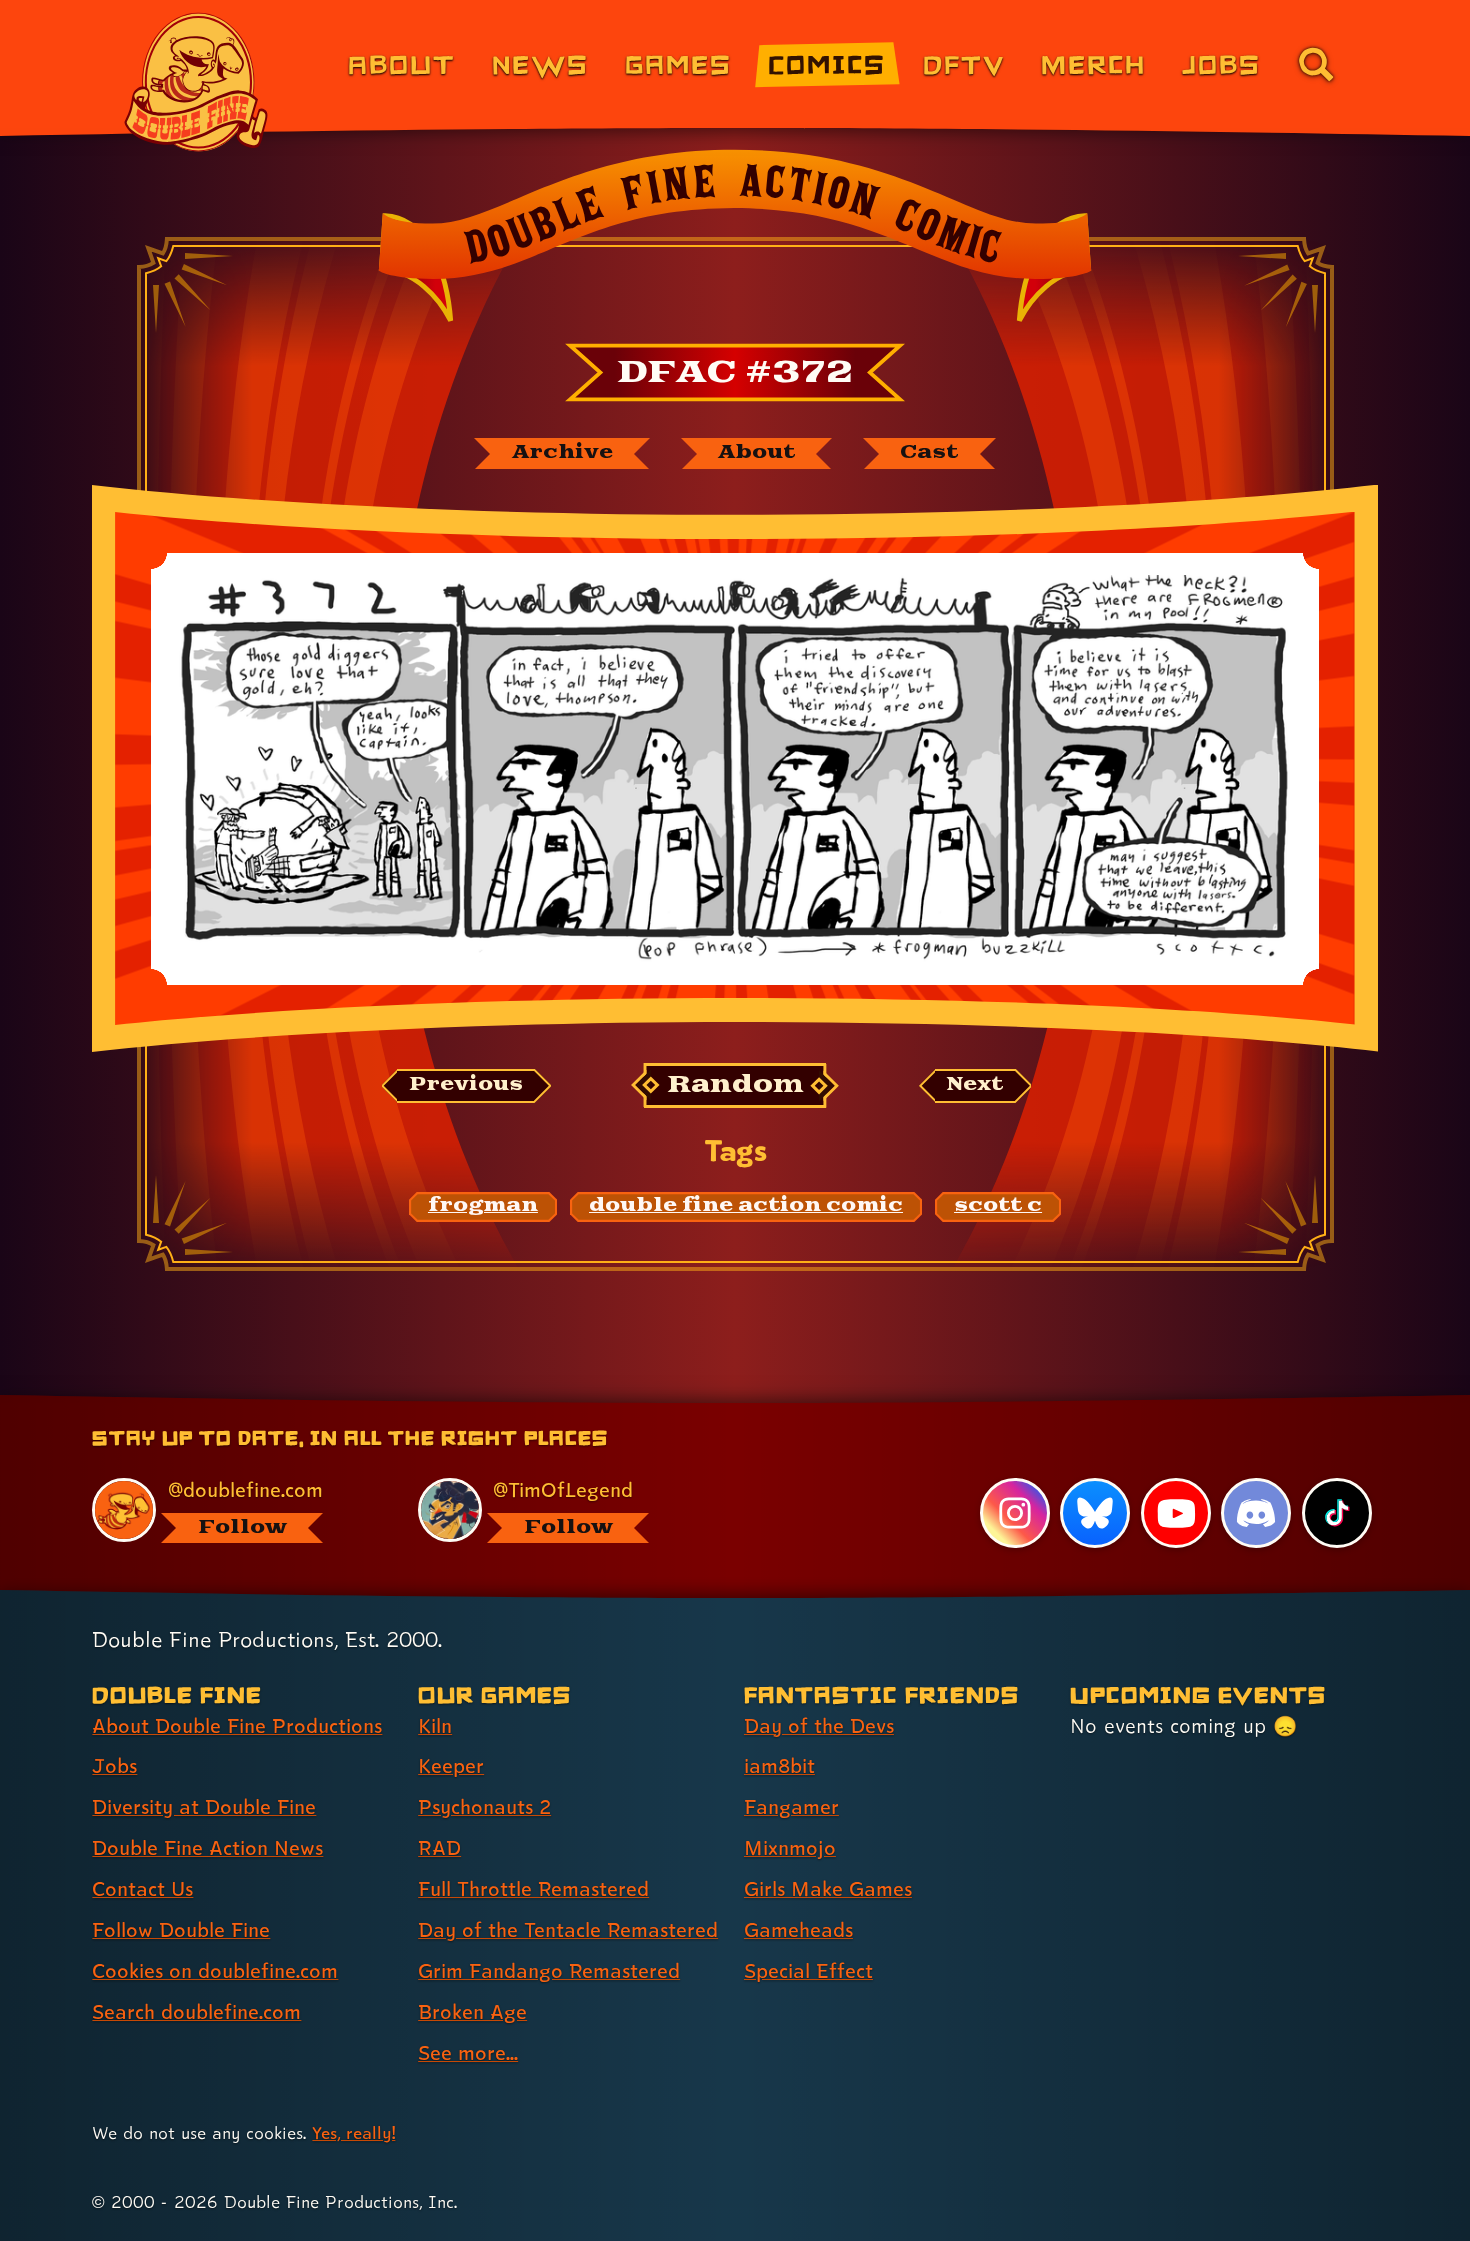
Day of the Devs (819, 1726)
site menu (713, 1402)
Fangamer (791, 1807)
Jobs (1221, 63)
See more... (468, 2053)
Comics (827, 63)
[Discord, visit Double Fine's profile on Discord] (1256, 1513)
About (401, 63)
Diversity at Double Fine (204, 1807)
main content (839, 1402)
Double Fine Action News (207, 1848)
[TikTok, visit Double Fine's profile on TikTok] (1337, 1513)
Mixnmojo (790, 1848)
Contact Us (142, 1889)
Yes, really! (353, 2132)
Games (678, 63)
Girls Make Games (828, 1889)
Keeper (451, 1766)
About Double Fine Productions (237, 1726)
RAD (439, 1848)
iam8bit (779, 1766)
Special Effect (808, 1971)
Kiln (435, 1726)
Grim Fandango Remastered (549, 1971)
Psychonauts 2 (484, 1807)
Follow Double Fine (181, 1930)
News (540, 63)
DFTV (964, 63)
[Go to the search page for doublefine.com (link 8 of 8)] (1316, 64)
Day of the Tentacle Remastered (568, 1930)
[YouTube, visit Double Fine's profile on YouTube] (1176, 1513)
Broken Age (472, 2012)
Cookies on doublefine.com (215, 1971)
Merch (1093, 63)
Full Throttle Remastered (533, 1889)
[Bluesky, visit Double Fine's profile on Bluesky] (1095, 1513)
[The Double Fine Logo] (197, 82)
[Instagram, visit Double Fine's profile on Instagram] (1015, 1513)
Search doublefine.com (196, 2012)
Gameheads (798, 1930)
